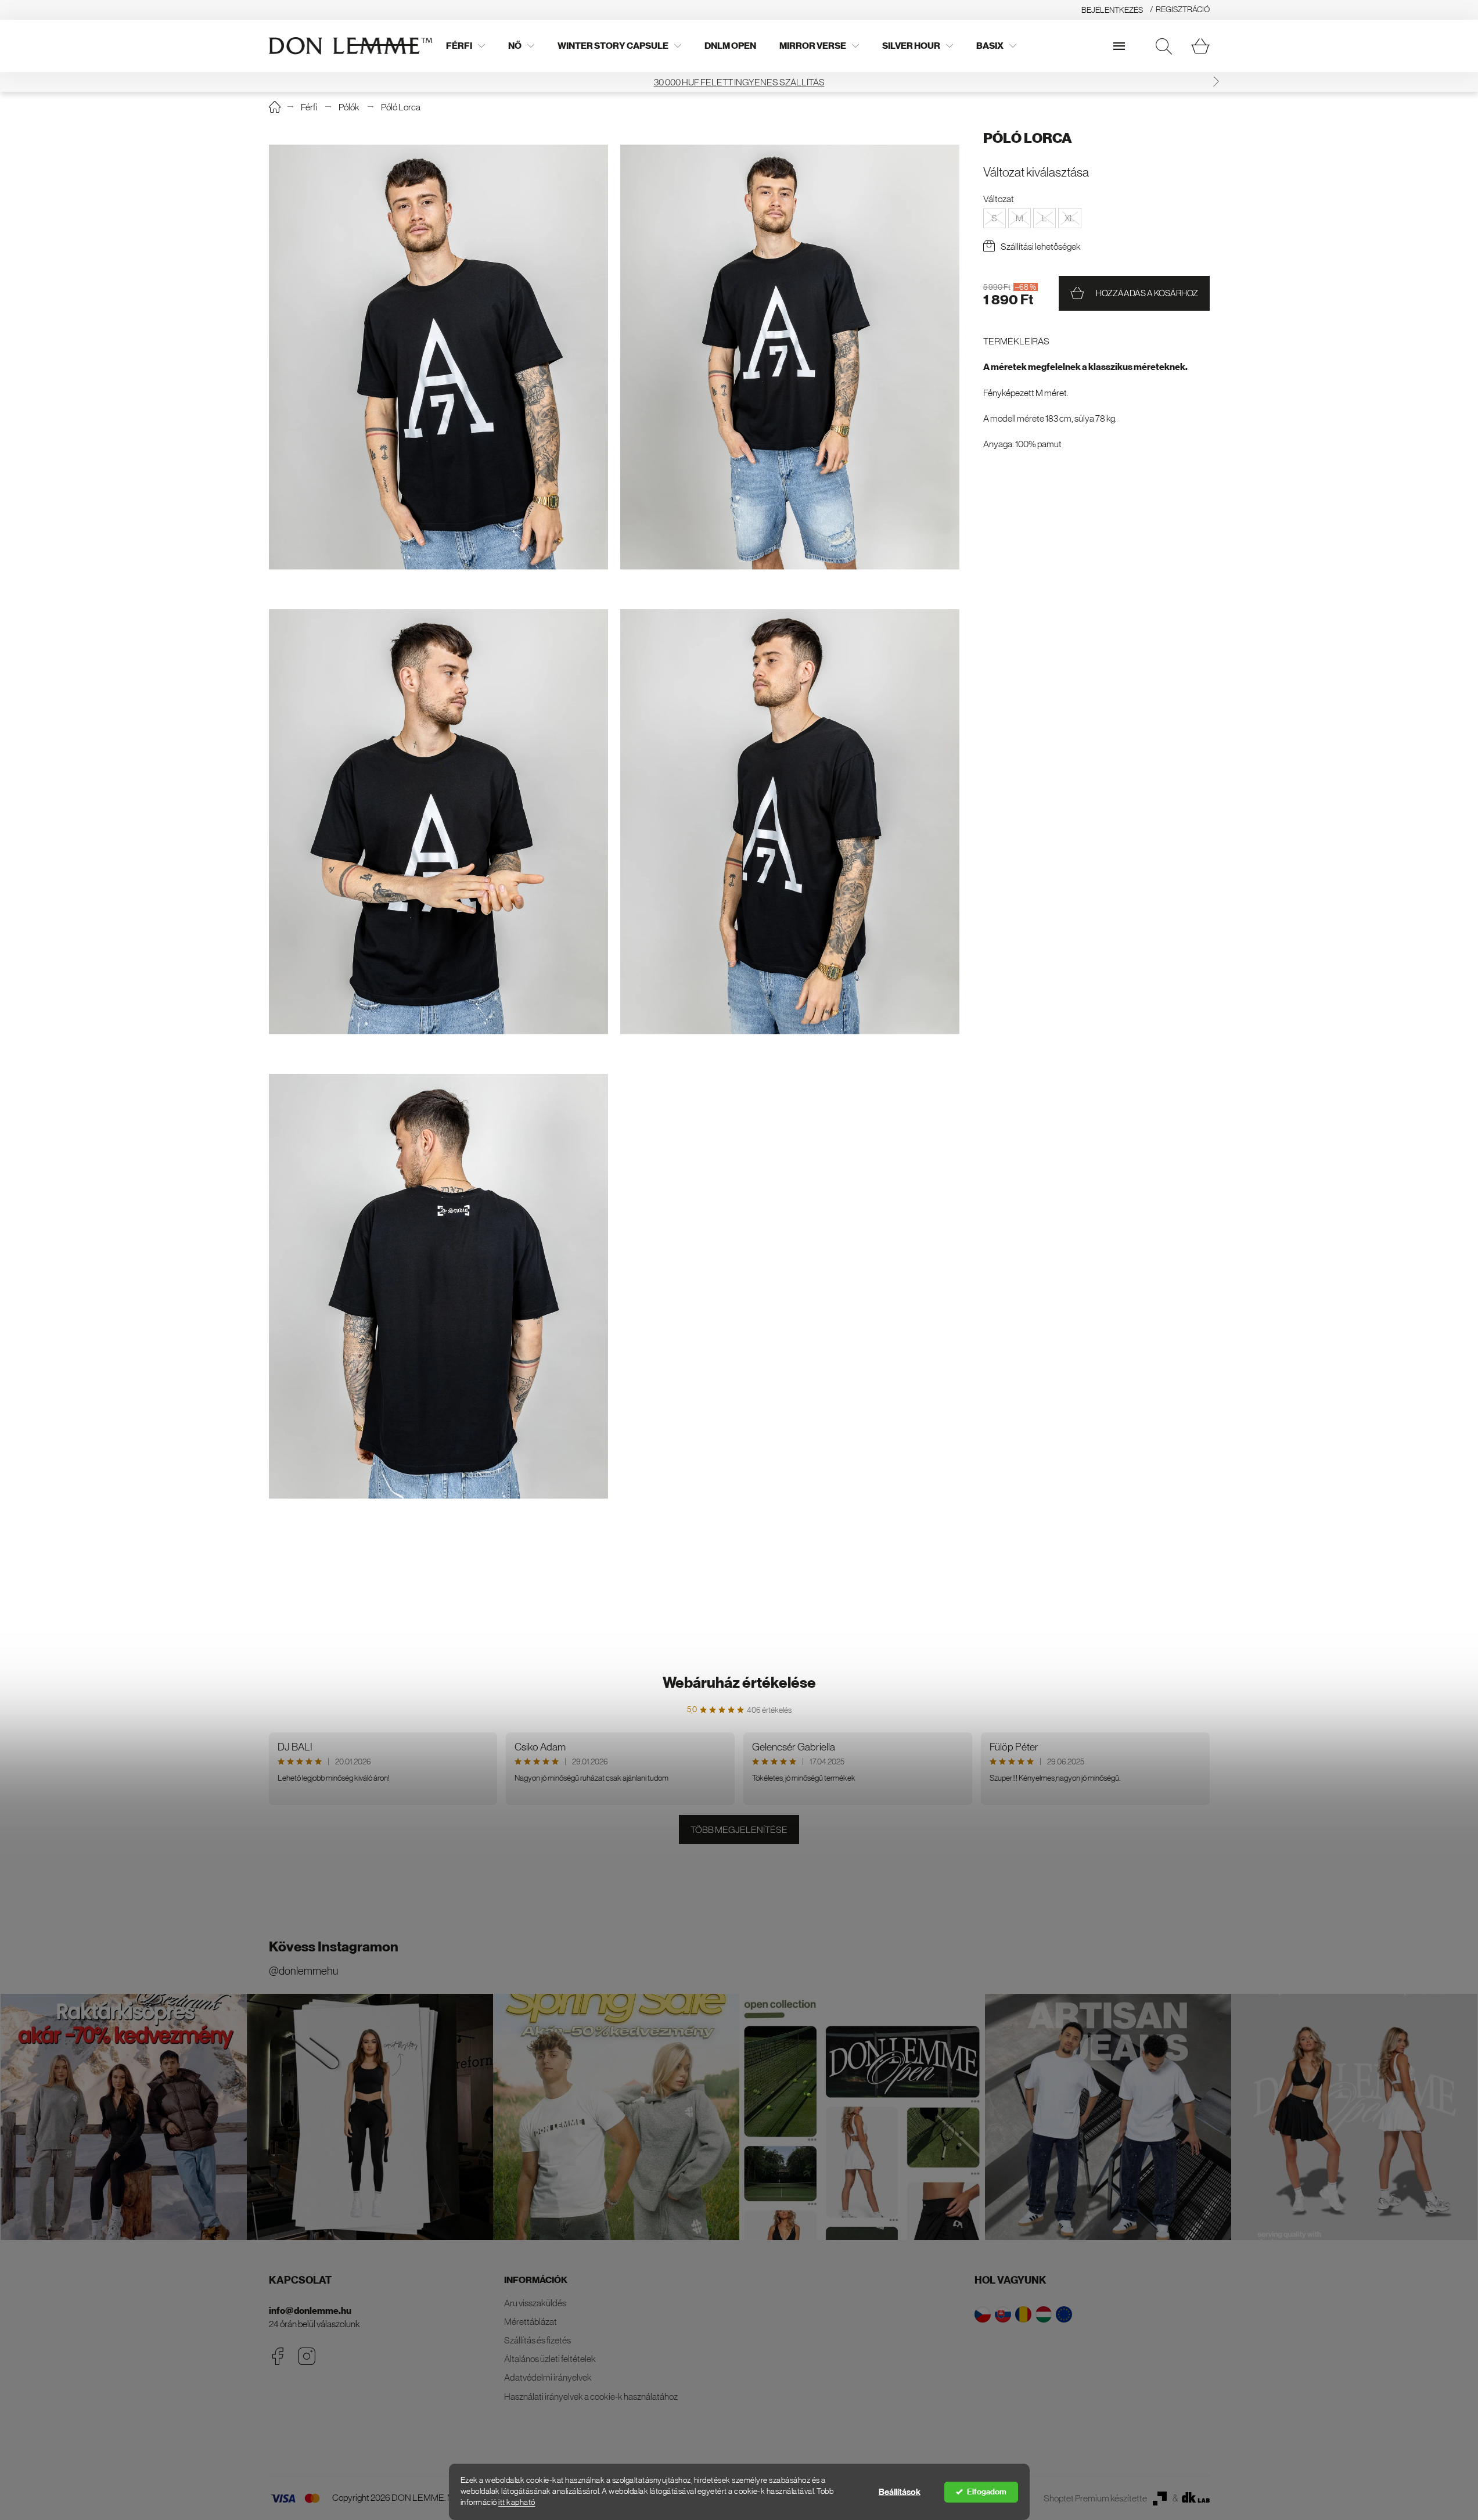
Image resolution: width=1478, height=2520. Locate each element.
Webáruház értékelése (739, 1683)
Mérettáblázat (531, 2321)
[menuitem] (465, 46)
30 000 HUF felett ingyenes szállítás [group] (739, 82)
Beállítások (900, 2492)
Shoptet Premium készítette (1095, 2498)
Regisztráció (1183, 9)
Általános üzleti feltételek (550, 2359)
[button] (1216, 82)
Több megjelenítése (739, 1829)
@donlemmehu (303, 1971)
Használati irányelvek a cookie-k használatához (591, 2396)
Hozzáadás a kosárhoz (1147, 293)
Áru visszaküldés (535, 2303)
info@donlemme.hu (310, 2311)
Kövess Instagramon (334, 1947)
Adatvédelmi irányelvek (548, 2377)
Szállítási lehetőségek (1041, 246)
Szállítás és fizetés (537, 2340)
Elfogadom (987, 2492)
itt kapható (517, 2502)
